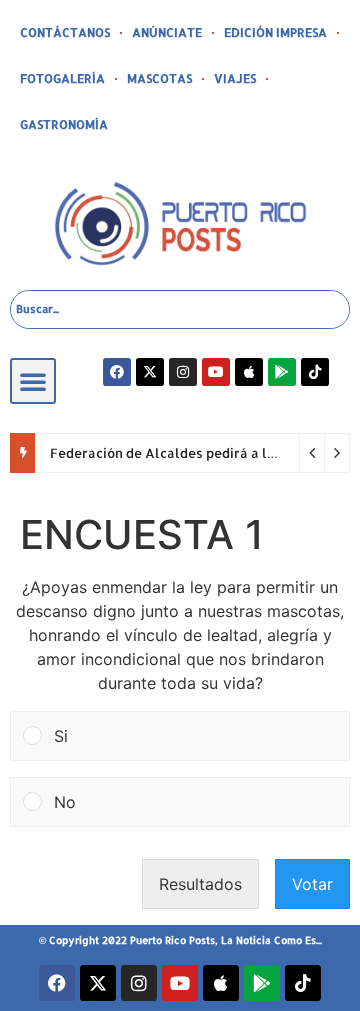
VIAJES (235, 78)
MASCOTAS (159, 78)
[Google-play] (282, 372)
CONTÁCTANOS (65, 32)
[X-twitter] (150, 372)
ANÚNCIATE (167, 32)
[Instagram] (183, 372)
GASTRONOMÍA (64, 124)
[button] (33, 381)
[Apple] (249, 372)
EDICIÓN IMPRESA (275, 32)
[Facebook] (117, 372)
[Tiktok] (315, 372)
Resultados (200, 884)
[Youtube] (216, 372)
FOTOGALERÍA (62, 78)
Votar (312, 884)
